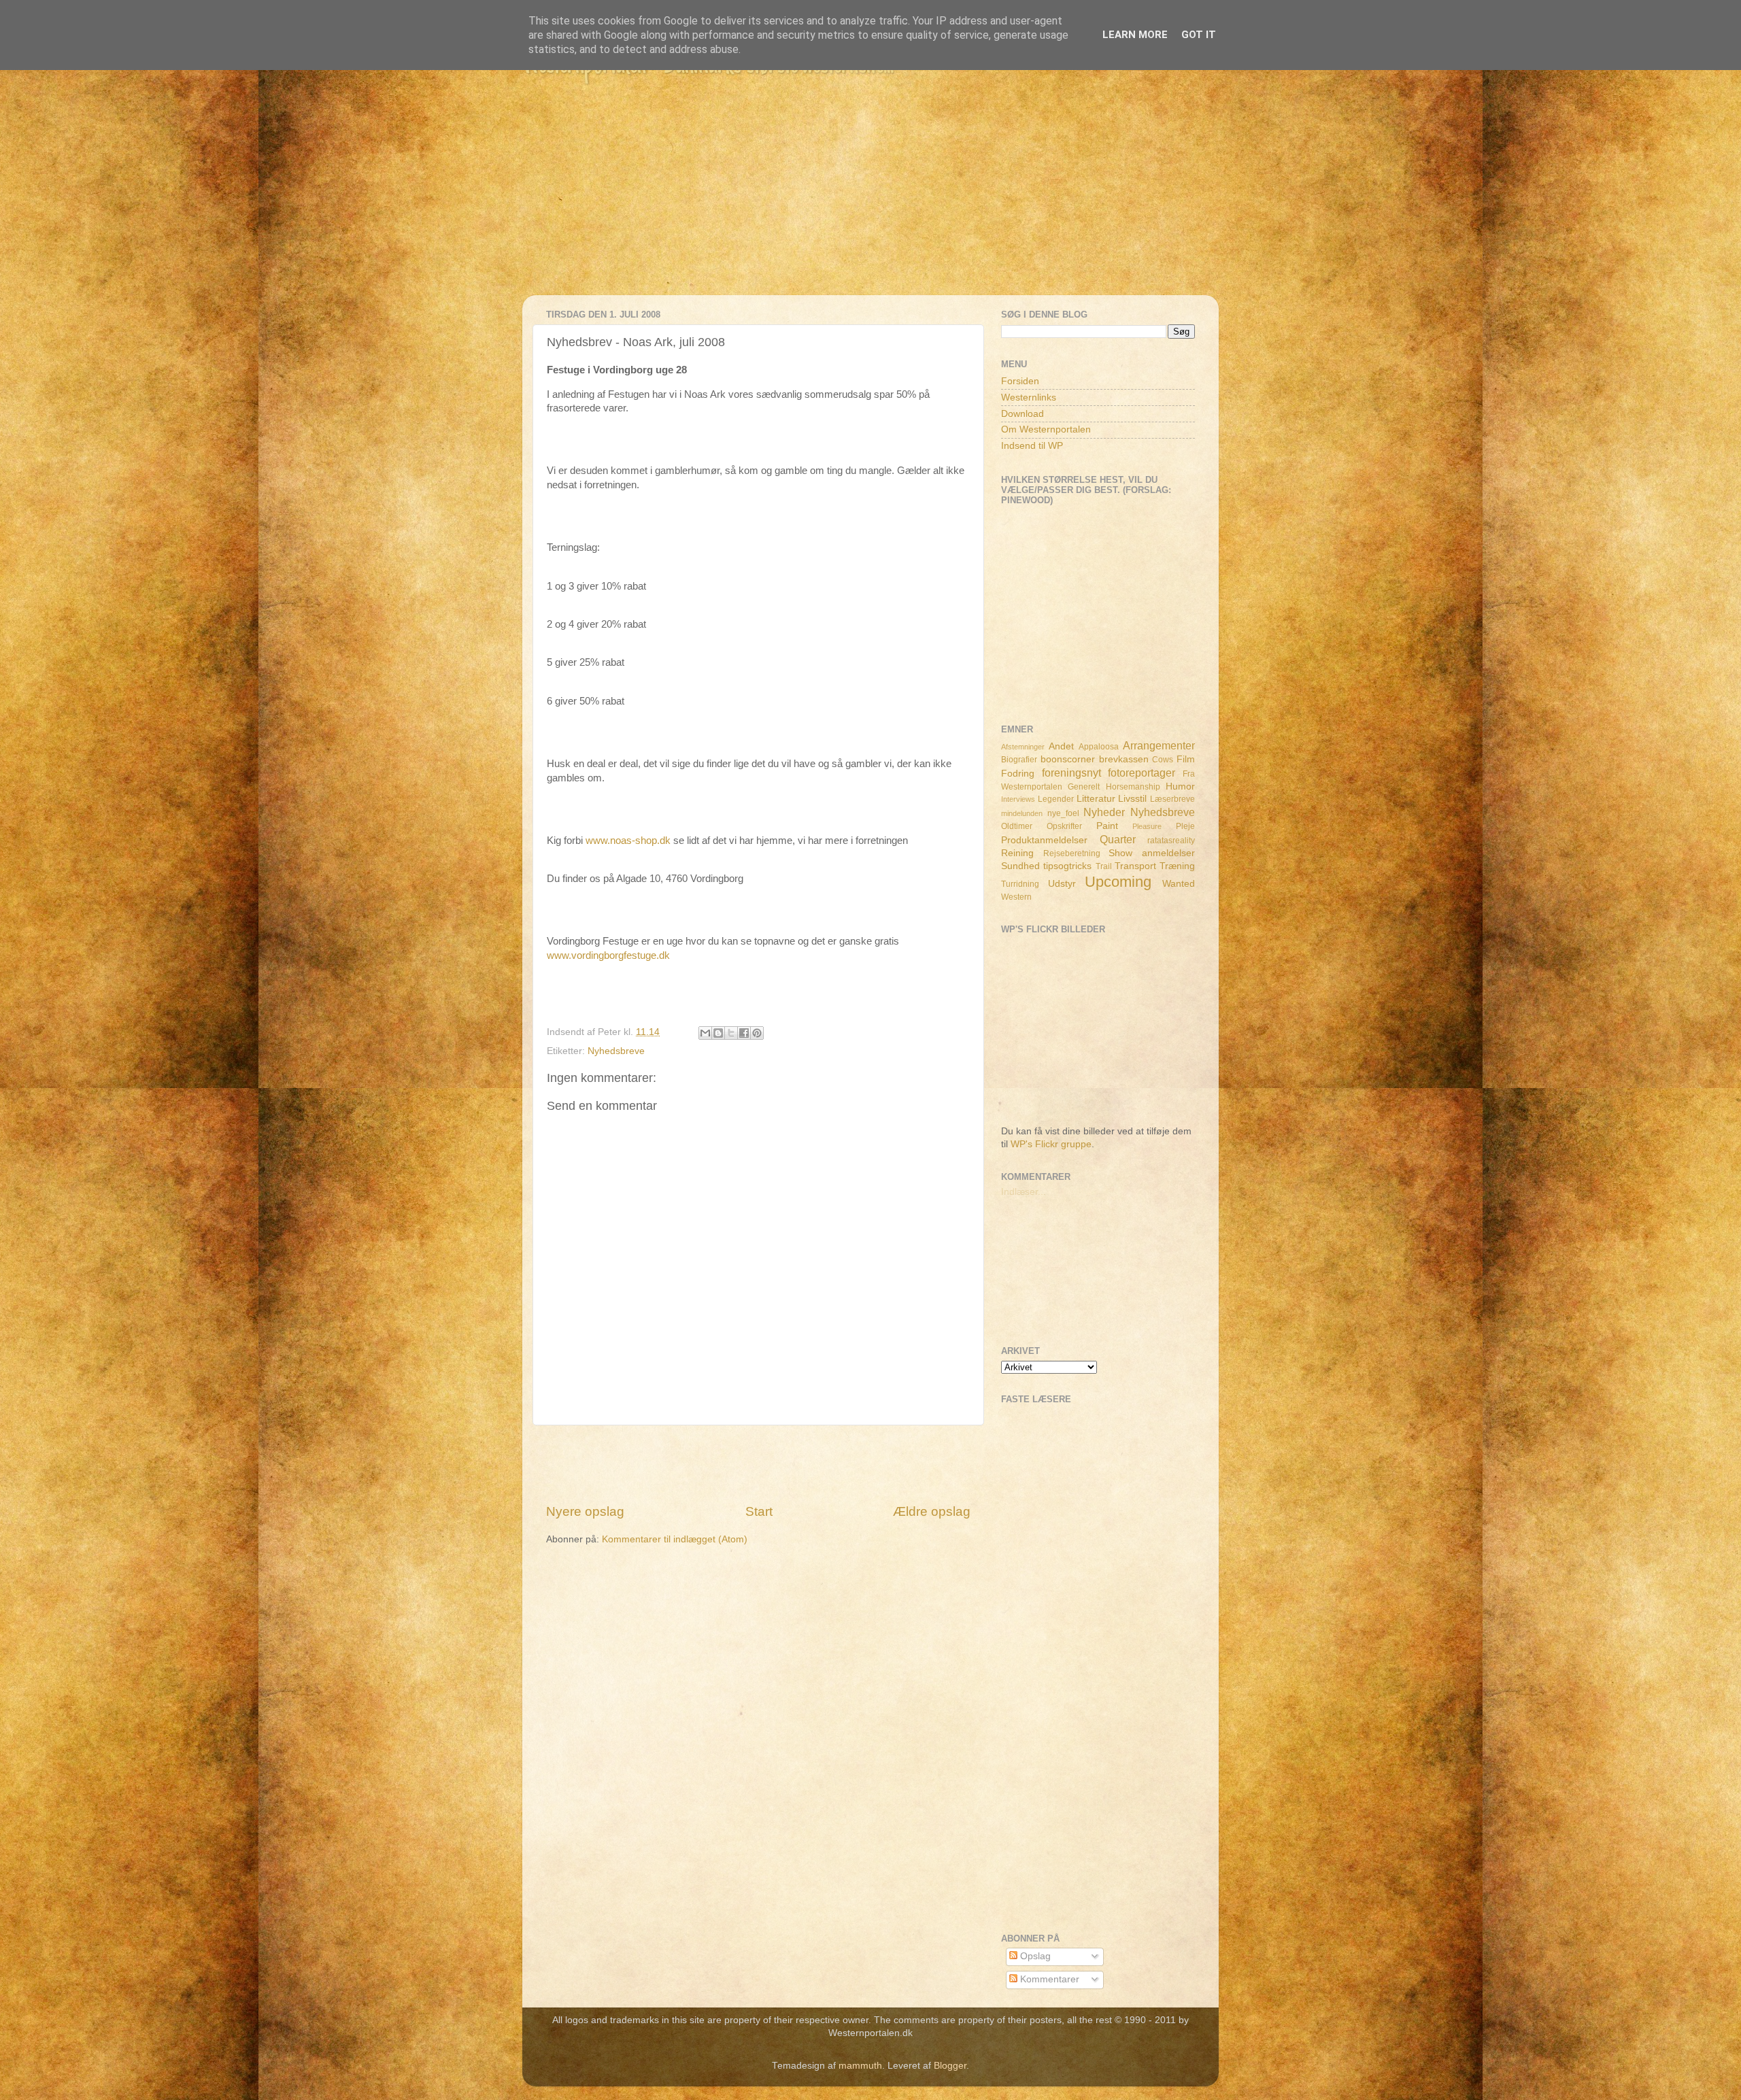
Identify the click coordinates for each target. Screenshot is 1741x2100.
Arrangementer (1159, 745)
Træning (1177, 866)
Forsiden (1020, 381)
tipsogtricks (1067, 866)
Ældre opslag (932, 1511)
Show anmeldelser (1152, 853)
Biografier (1019, 760)
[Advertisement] (870, 200)
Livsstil (1132, 799)
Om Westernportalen (1046, 429)
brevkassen (1124, 759)
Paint (1107, 826)
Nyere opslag (585, 1511)
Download (1022, 414)
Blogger (950, 2066)
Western (1016, 897)
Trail (1104, 866)
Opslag (1034, 1956)
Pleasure (1147, 826)
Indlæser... (1024, 1192)
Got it (1199, 35)
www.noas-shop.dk (628, 841)
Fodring (1018, 774)
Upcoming (1118, 882)
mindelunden (1022, 813)
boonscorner (1068, 759)
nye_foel (1063, 813)
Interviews (1018, 799)
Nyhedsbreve (616, 1051)
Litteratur (1096, 799)
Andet (1061, 746)
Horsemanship (1133, 787)
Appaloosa (1099, 747)
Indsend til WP (1032, 446)
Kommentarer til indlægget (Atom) (675, 1539)
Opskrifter (1064, 826)
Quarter (1118, 839)
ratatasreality (1171, 841)
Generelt (1084, 787)
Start (759, 1511)
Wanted (1179, 884)
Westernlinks (1029, 397)
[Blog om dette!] (718, 1033)
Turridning (1020, 884)
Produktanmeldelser (1044, 840)
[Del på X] (731, 1033)
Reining (1017, 853)
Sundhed (1020, 866)
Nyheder (1104, 812)
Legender (1056, 799)
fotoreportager (1142, 773)
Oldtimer (1017, 826)
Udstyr (1062, 884)
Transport (1135, 866)
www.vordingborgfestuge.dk (608, 955)
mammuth (860, 2066)
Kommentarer (1048, 1979)
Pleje (1185, 826)
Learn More (1135, 35)
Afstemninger (1023, 747)
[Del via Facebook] (744, 1033)
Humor (1180, 786)
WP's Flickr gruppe (1051, 1144)
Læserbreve (1172, 799)
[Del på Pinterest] (757, 1033)
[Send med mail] (705, 1033)
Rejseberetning (1072, 853)
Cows (1163, 760)
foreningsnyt (1071, 773)
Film (1186, 759)
